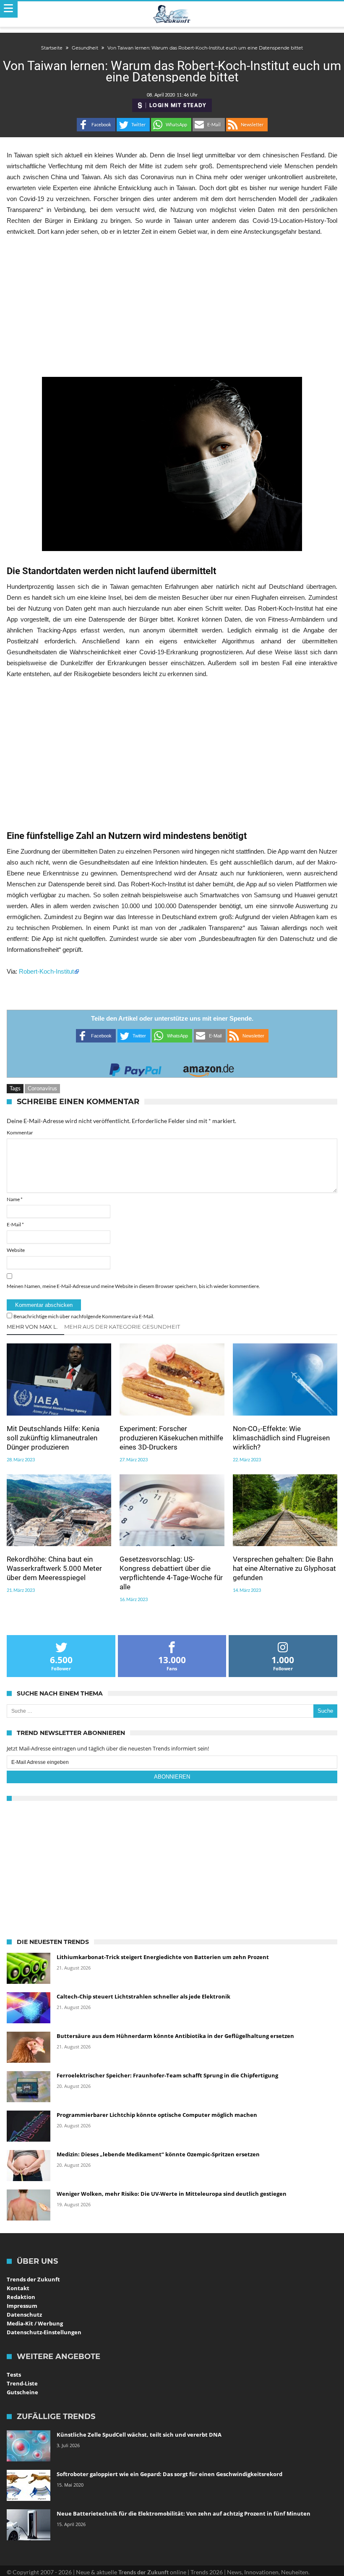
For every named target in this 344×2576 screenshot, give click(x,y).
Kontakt (18, 2288)
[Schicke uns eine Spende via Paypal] (136, 1067)
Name (15, 1199)
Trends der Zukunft (33, 2279)
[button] (96, 125)
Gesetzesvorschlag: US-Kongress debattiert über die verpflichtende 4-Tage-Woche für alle (171, 1573)
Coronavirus (42, 1088)
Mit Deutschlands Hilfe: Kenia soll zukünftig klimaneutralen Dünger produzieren (53, 1438)
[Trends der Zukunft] (172, 14)
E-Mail (15, 1224)
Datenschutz (24, 2315)
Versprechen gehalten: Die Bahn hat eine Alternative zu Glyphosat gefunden (284, 1568)
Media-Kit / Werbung (35, 2323)
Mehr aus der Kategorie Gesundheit (122, 1327)
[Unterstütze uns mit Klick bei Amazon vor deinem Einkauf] (208, 1067)
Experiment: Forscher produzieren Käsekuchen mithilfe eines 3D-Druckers (171, 1438)
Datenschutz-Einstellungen (44, 2332)
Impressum (22, 2306)
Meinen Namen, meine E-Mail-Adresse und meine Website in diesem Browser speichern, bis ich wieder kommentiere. (133, 1286)
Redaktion (21, 2297)
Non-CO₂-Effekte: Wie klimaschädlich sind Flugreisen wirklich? (281, 1438)
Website (16, 1250)
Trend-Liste (22, 2383)
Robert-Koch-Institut (46, 971)
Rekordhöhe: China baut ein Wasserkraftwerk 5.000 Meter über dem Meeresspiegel (54, 1568)
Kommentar (20, 1133)
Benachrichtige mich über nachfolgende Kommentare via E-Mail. (84, 1316)
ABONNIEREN (172, 1777)
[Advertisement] (172, 307)
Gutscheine (22, 2392)
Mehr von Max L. (32, 1327)
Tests (14, 2375)
